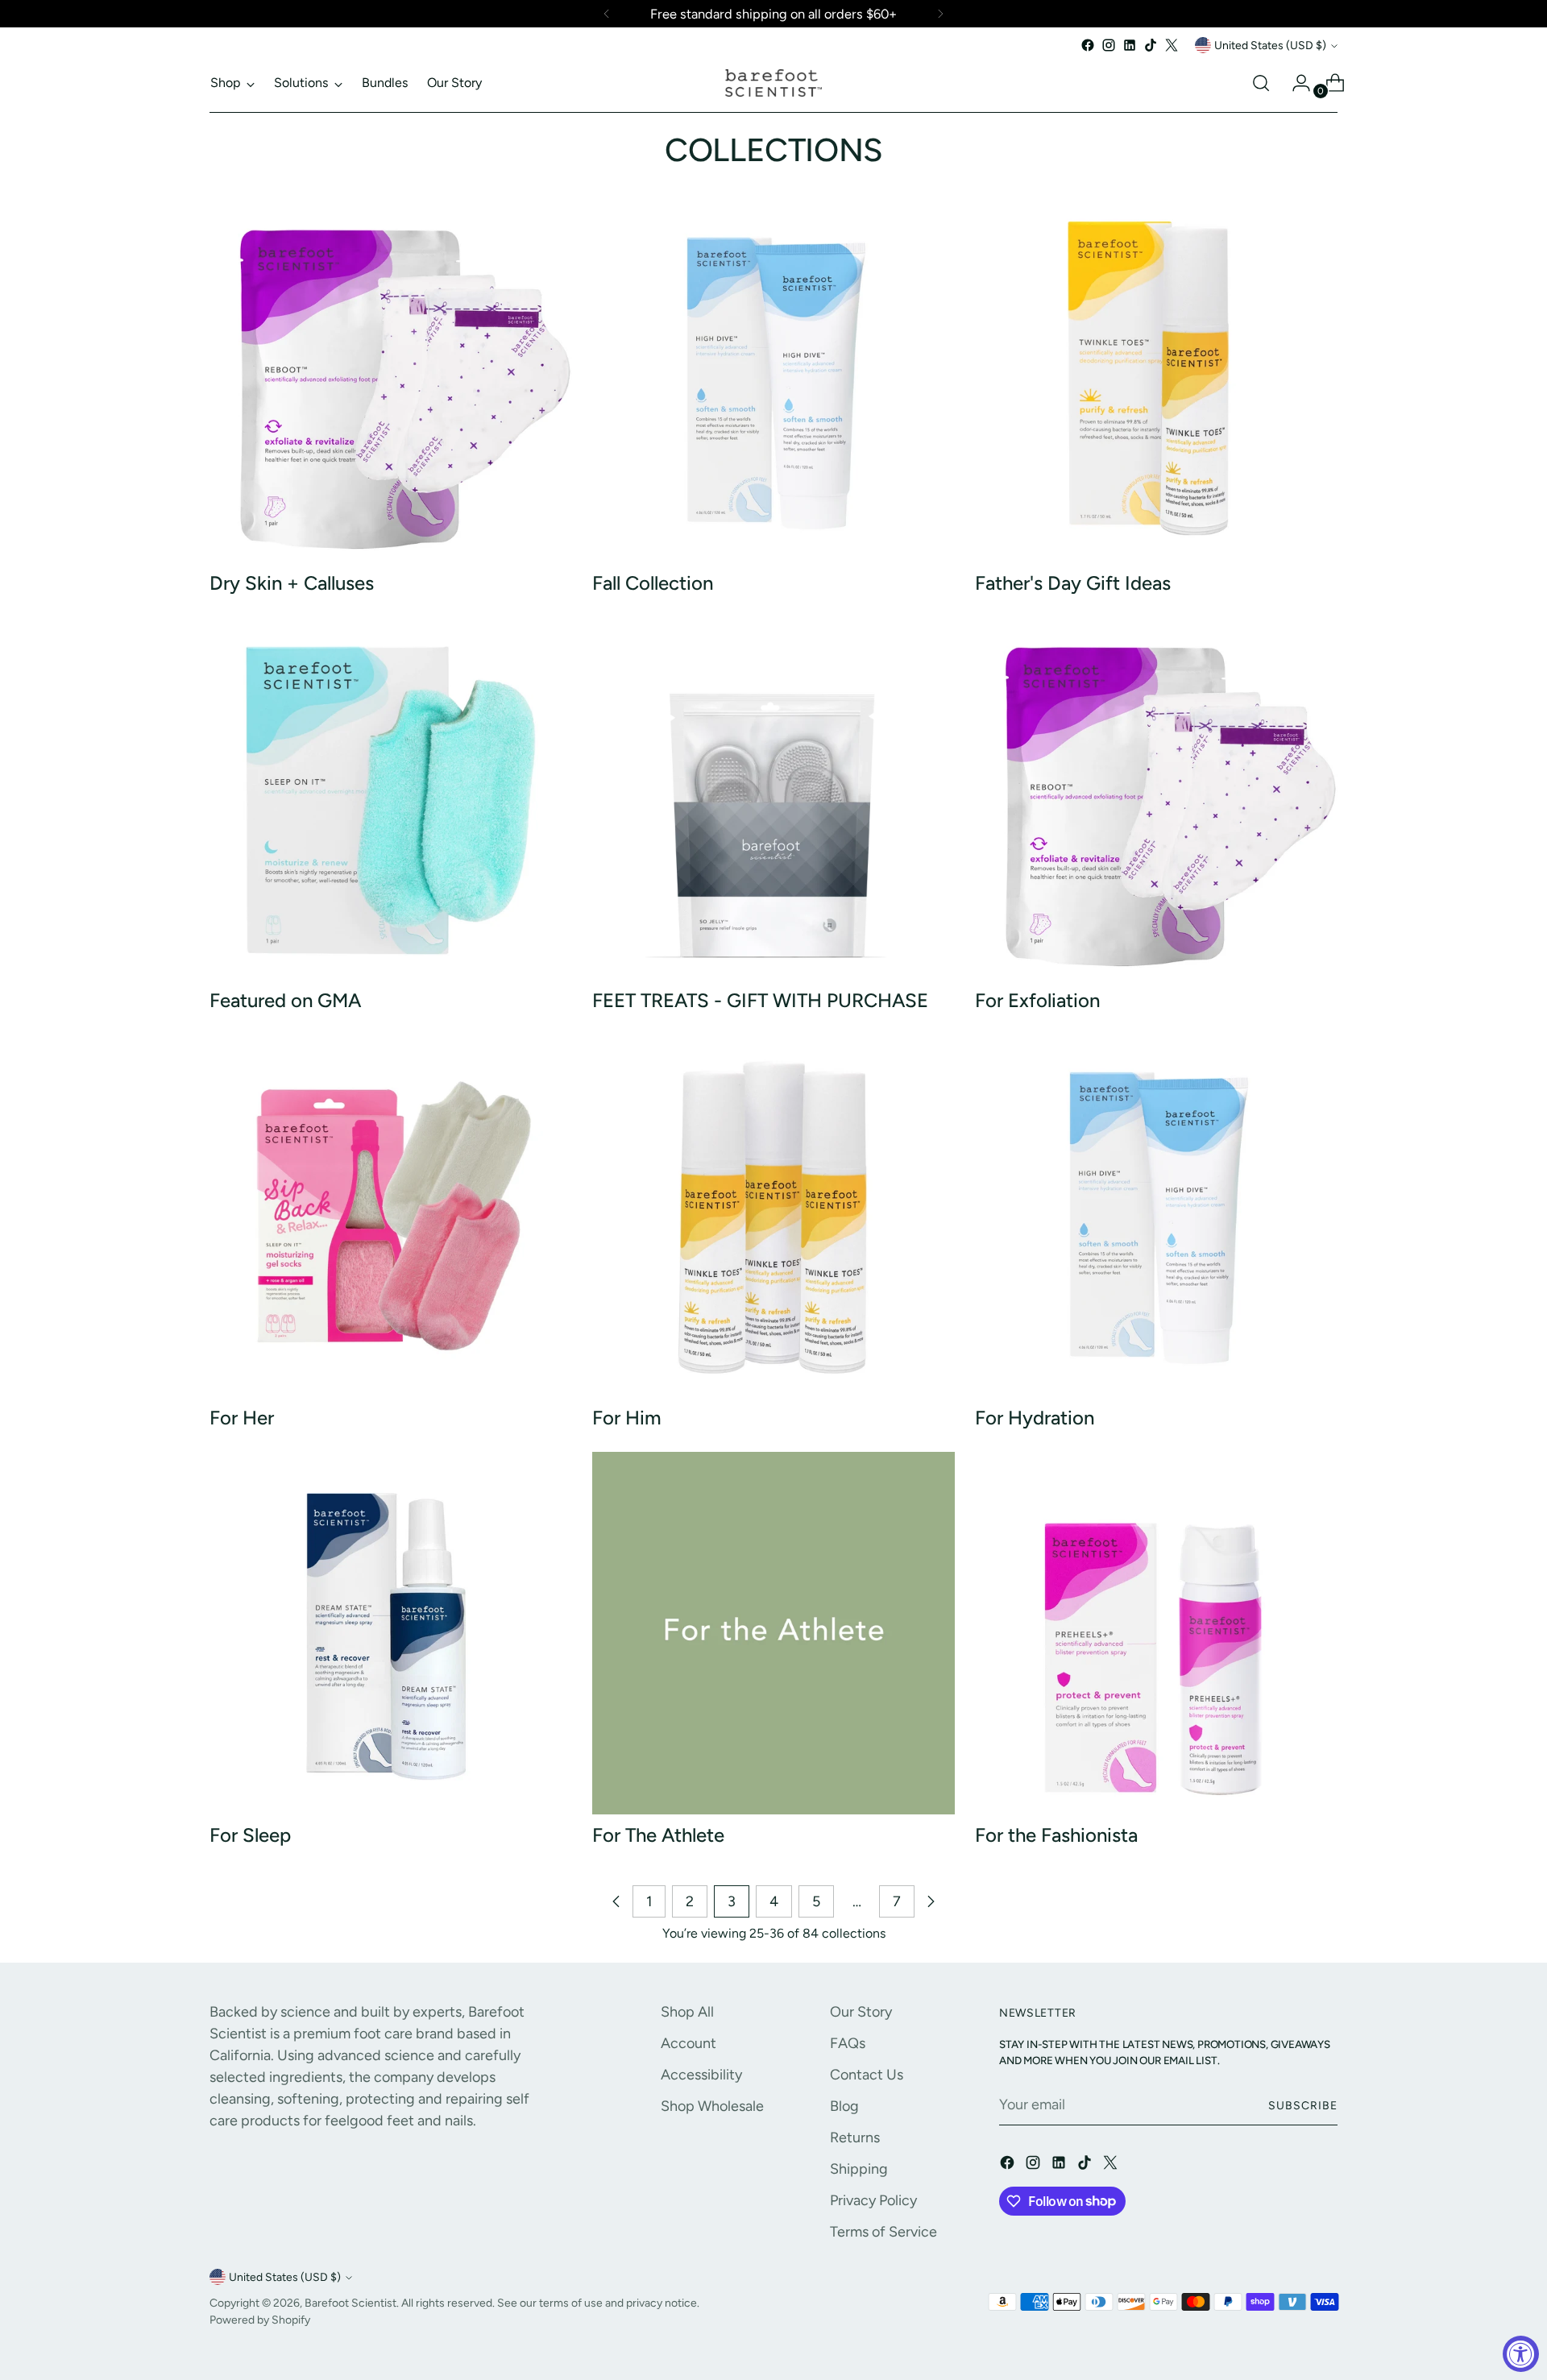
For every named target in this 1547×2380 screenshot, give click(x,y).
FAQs (848, 2043)
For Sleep (250, 1835)
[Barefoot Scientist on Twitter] (1172, 45)
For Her (242, 1418)
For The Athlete (658, 1835)
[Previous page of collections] (616, 1901)
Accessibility (701, 2075)
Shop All (687, 2012)
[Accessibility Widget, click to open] (1521, 2354)
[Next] (940, 14)
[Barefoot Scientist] (773, 83)
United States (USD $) (1270, 45)
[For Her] (391, 1216)
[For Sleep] (391, 1633)
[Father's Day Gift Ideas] (1156, 381)
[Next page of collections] (931, 1901)
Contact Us (867, 2075)
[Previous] (607, 14)
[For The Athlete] (773, 1633)
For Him (627, 1418)
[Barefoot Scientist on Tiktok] (1151, 45)
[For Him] (773, 1216)
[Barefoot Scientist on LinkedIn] (1130, 45)
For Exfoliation (1037, 1000)
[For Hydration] (1156, 1216)
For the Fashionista (1056, 1835)
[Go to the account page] (1295, 83)
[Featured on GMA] (391, 798)
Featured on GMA (285, 1000)
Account (688, 2043)
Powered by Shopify (260, 2320)
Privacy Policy (873, 2200)
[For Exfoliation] (1156, 798)
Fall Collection (653, 583)
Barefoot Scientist (350, 2303)
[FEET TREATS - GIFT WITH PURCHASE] (773, 798)
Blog (844, 2106)
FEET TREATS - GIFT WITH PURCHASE (760, 1000)
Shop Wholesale (712, 2106)
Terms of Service (883, 2232)
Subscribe (1303, 2105)
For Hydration (1035, 1418)
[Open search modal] (1261, 83)
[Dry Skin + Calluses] (391, 381)
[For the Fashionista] (1156, 1633)
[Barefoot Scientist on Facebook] (1088, 45)
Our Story (861, 2012)
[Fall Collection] (773, 381)
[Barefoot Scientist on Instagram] (1109, 45)
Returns (855, 2137)
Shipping (859, 2169)
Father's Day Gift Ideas (1073, 583)
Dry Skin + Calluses (292, 583)
